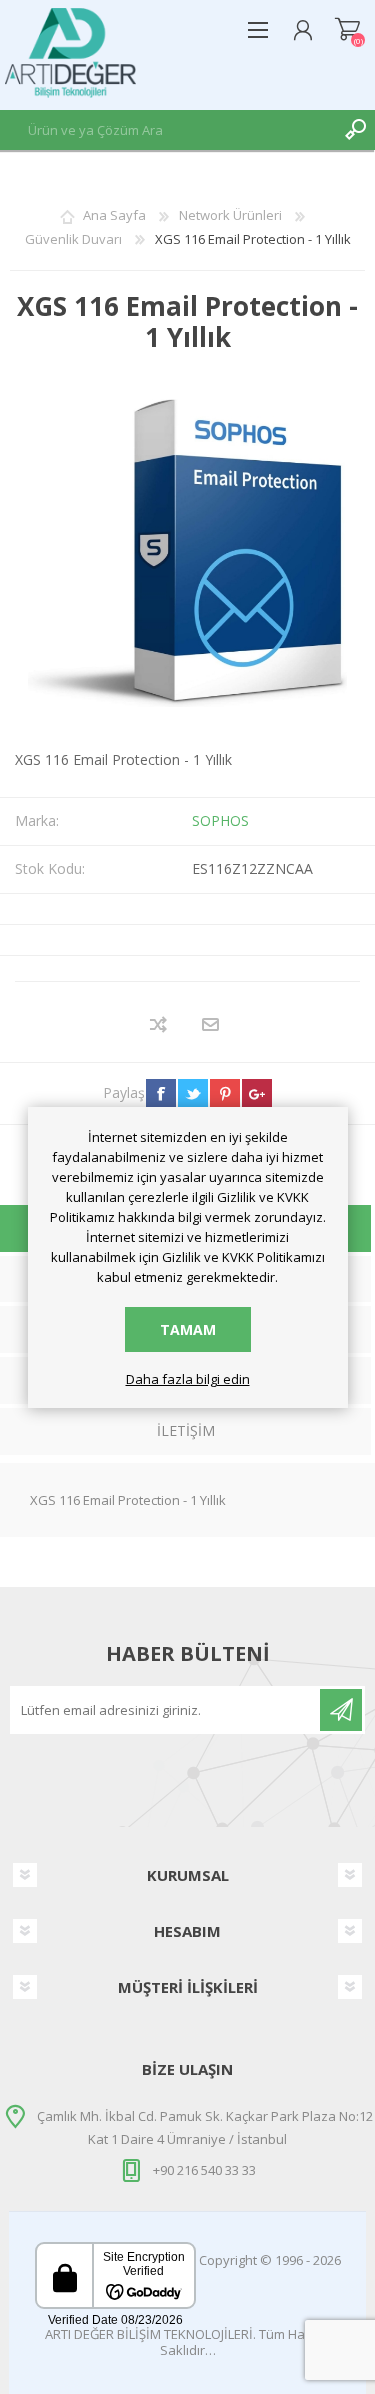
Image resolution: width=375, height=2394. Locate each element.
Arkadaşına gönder (211, 1024)
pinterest (225, 1094)
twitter (193, 1094)
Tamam (188, 1329)
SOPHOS (220, 820)
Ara (355, 130)
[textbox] (167, 130)
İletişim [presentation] (186, 1430)
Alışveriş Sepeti (347, 30)
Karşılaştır (159, 1024)
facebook (161, 1094)
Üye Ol (341, 1710)
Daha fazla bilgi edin (188, 1380)
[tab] (185, 1433)
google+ (257, 1094)
